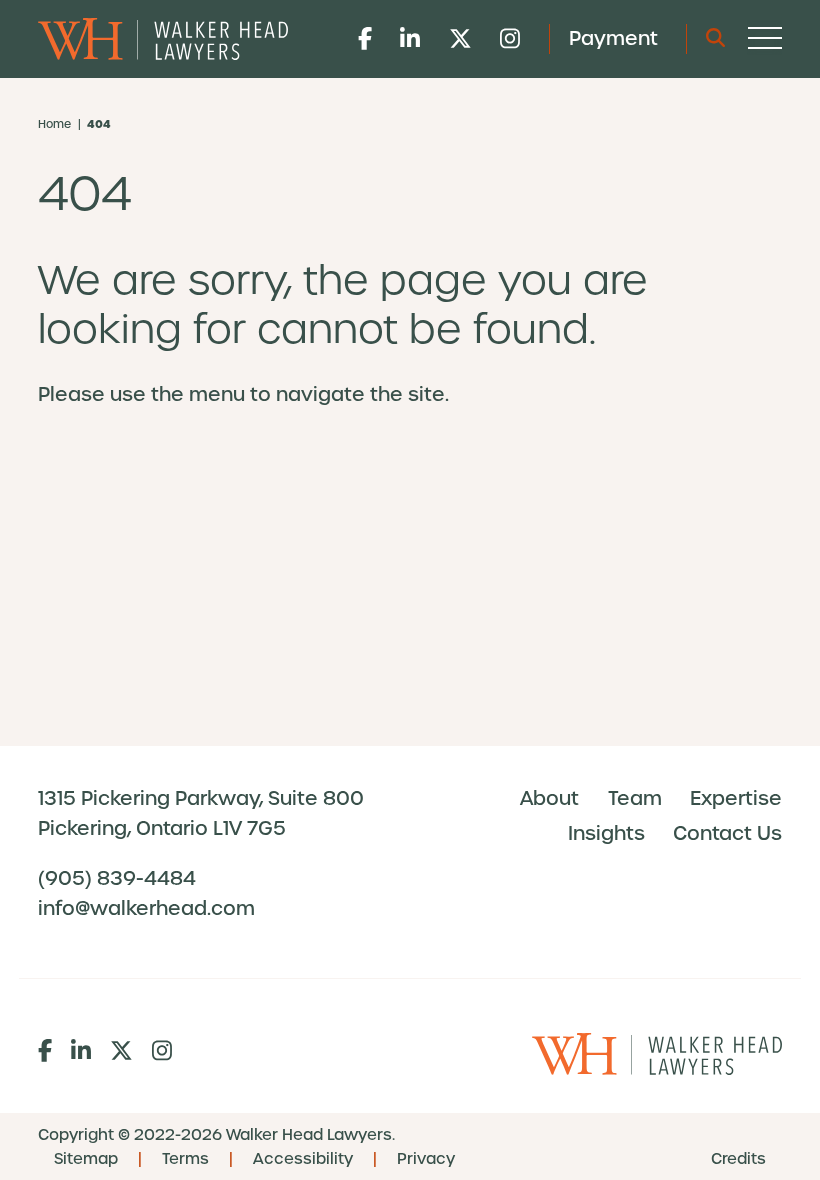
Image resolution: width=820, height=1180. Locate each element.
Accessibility (303, 1159)
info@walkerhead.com (146, 908)
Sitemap (86, 1159)
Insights (606, 833)
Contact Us (727, 833)
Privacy (426, 1159)
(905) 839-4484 (117, 878)
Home (54, 124)
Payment (613, 38)
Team (635, 798)
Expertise (736, 798)
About (549, 798)
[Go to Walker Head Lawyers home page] (163, 39)
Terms (185, 1159)
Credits (738, 1159)
